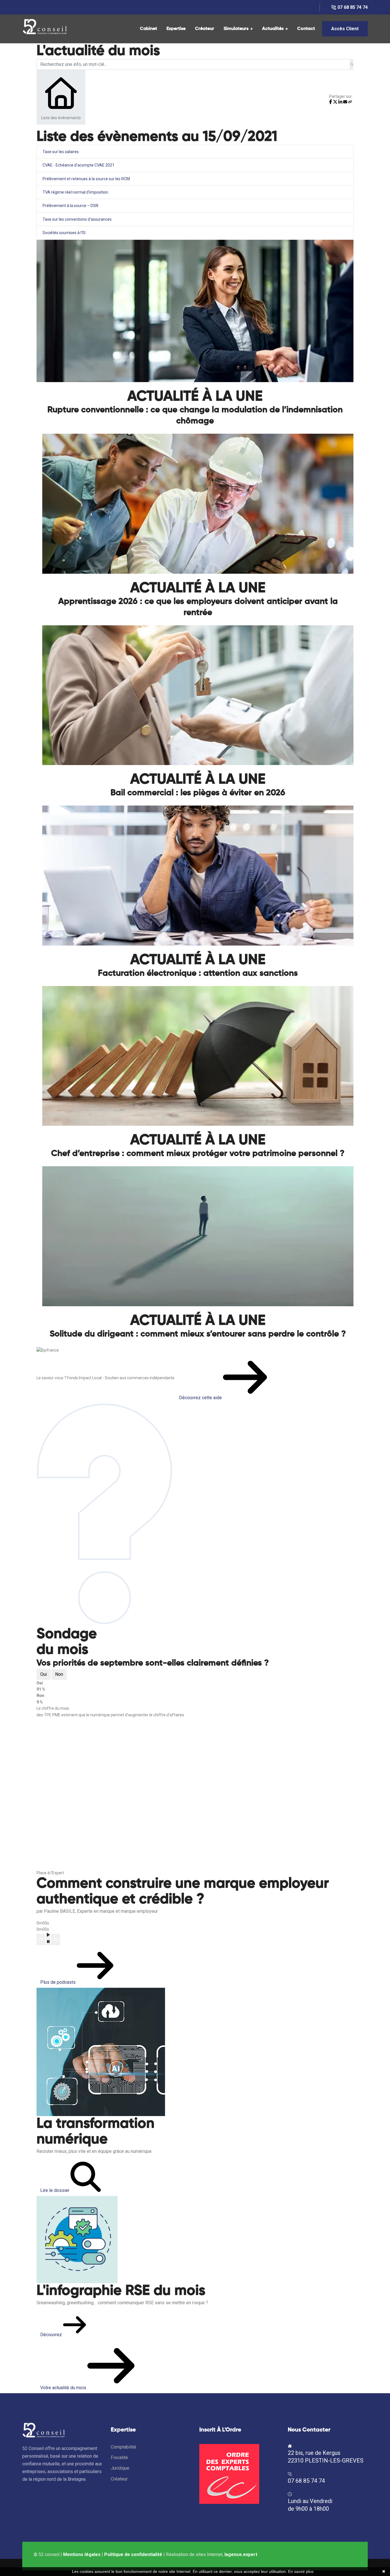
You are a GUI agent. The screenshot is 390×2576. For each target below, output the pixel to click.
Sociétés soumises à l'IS (64, 233)
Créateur (205, 29)
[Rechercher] (352, 64)
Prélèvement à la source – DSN (70, 206)
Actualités (273, 29)
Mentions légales (82, 2554)
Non (59, 1674)
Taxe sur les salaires (61, 152)
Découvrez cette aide (201, 1398)
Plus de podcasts (59, 1982)
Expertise (176, 29)
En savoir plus (301, 2571)
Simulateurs (236, 29)
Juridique (120, 2468)
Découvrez (52, 2335)
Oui (44, 1674)
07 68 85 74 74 (353, 7)
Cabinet (148, 29)
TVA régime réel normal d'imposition (75, 192)
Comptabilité (123, 2447)
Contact (306, 29)
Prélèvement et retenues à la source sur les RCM (86, 179)
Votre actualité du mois (64, 2388)
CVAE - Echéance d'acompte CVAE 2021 (79, 165)
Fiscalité (119, 2458)
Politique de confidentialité (133, 2554)
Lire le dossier (55, 2190)
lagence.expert (241, 2554)
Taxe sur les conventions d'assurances (77, 219)
